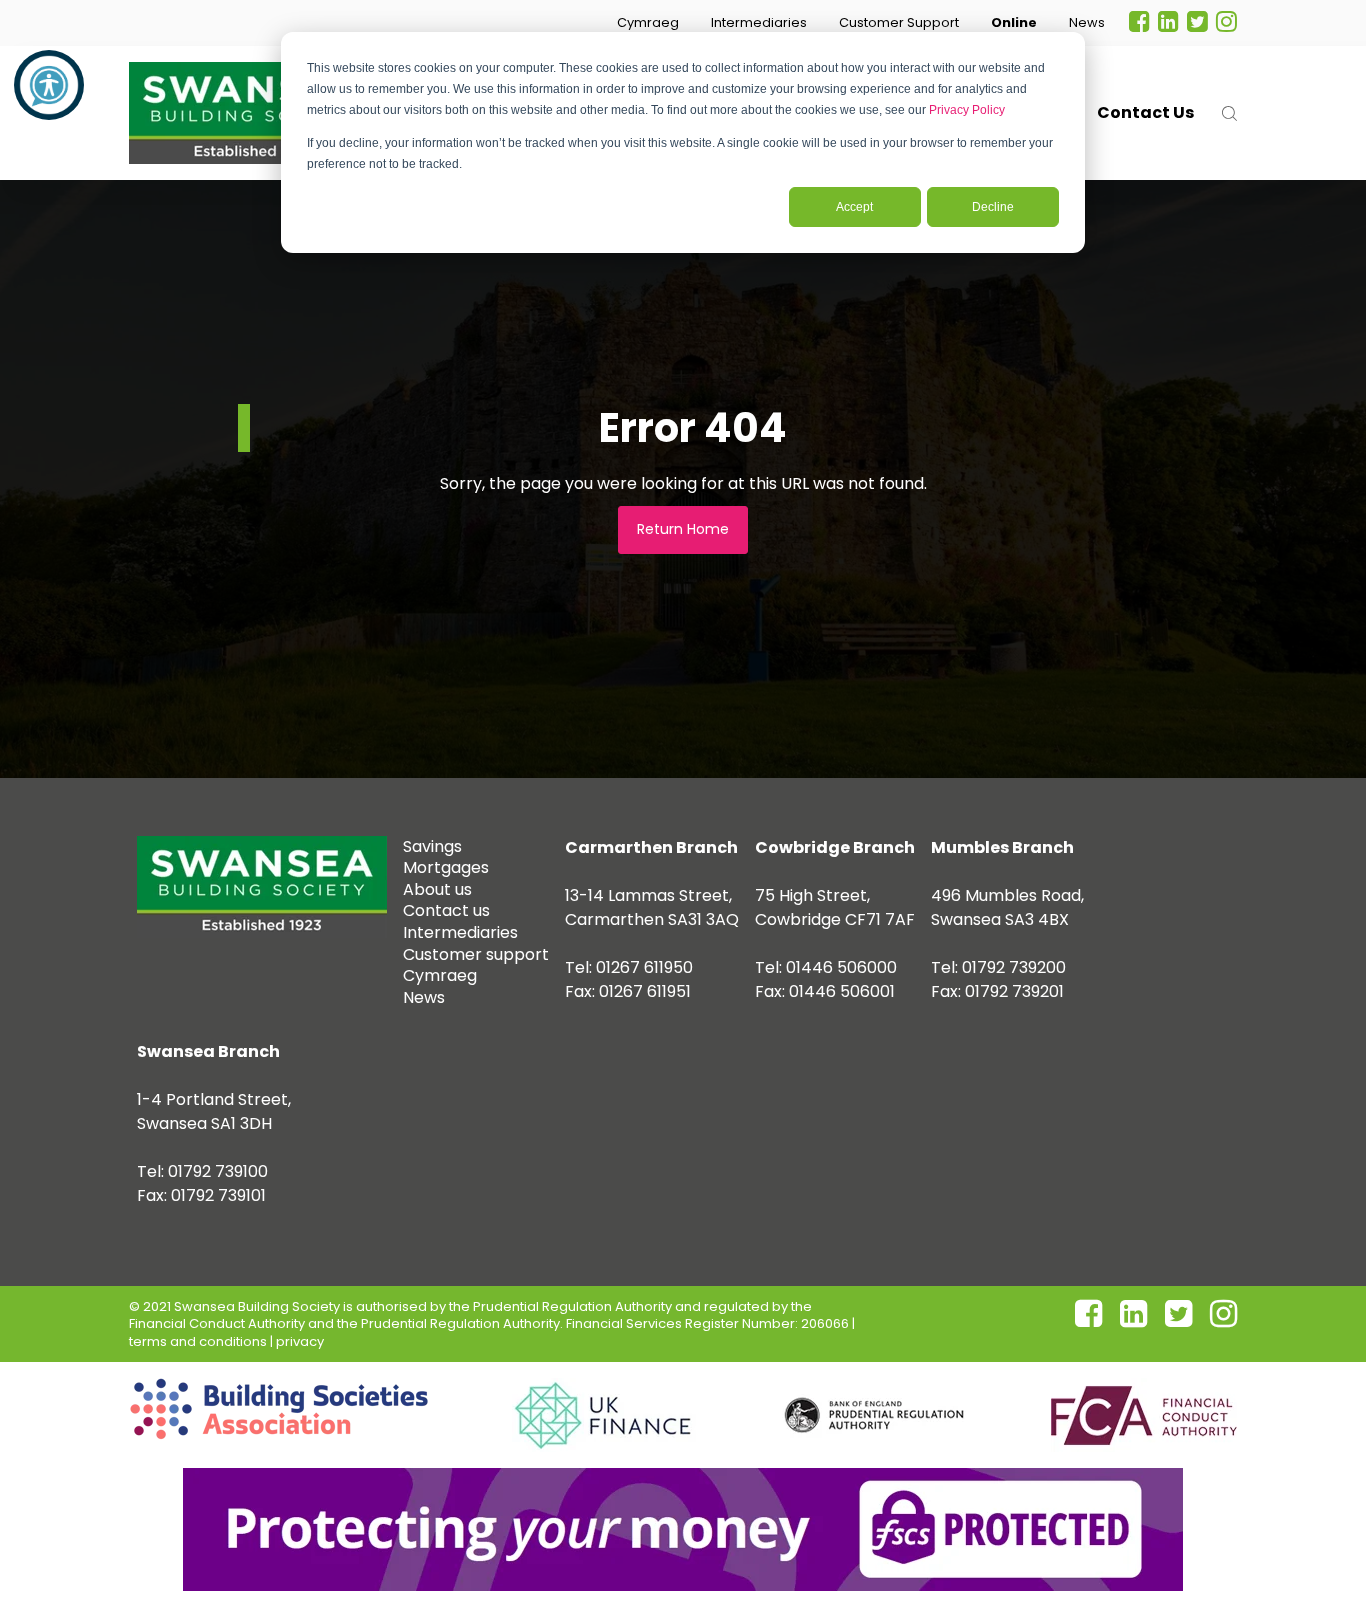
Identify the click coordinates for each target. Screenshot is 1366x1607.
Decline (993, 207)
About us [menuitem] (437, 889)
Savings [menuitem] (432, 846)
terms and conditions (198, 1341)
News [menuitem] (424, 997)
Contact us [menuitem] (446, 910)
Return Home (683, 529)
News (1087, 22)
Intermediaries (759, 22)
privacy (300, 1341)
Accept (854, 207)
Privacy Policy (967, 110)
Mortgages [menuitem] (446, 867)
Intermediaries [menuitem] (460, 932)
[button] (648, 23)
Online (1014, 22)
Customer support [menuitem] (476, 954)
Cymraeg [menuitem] (440, 975)
